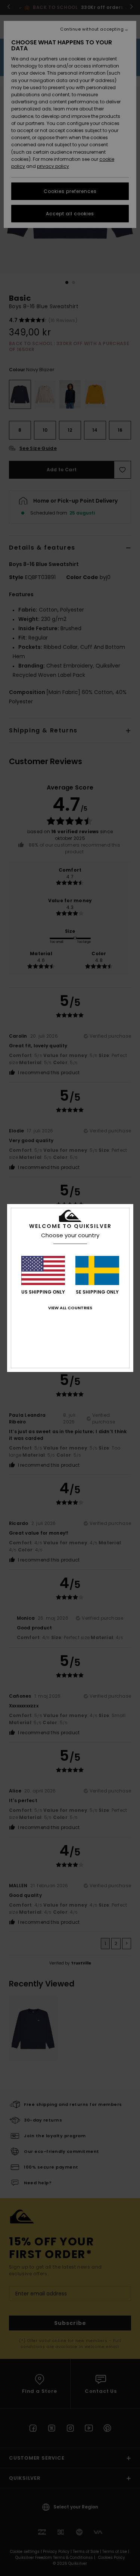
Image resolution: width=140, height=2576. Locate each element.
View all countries (70, 1308)
